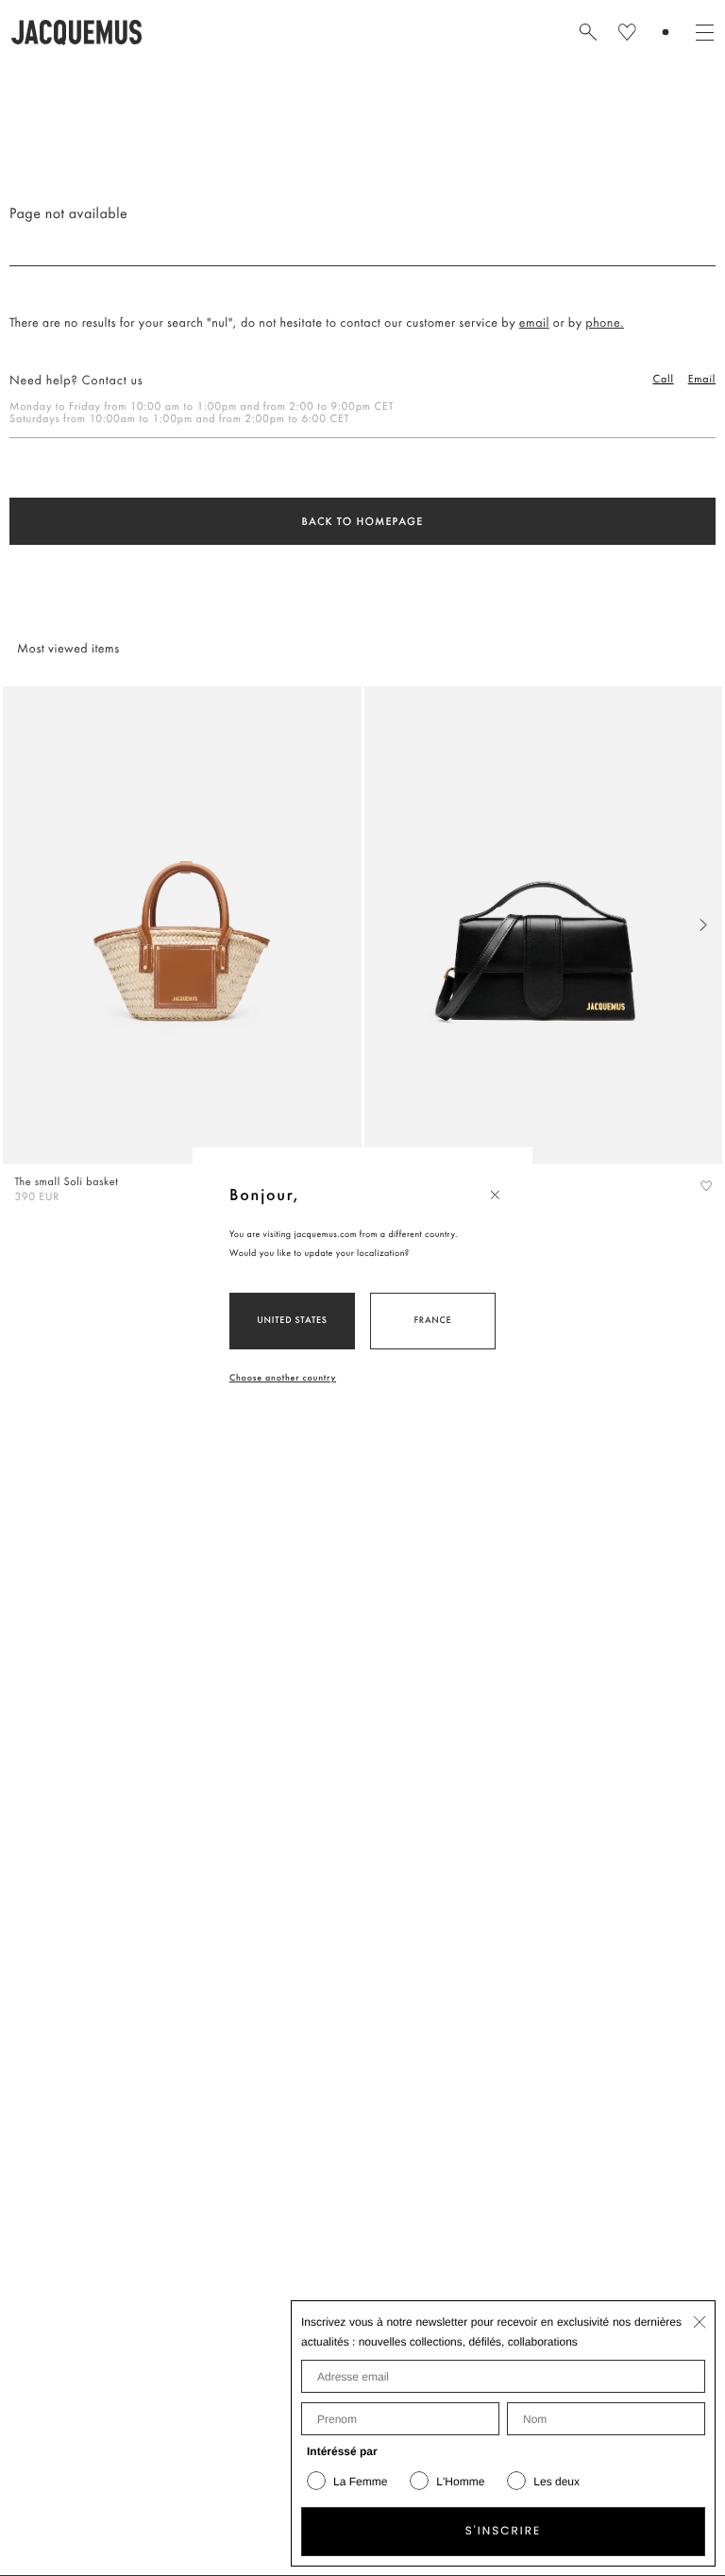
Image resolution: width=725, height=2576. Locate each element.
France (433, 1320)
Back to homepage (363, 521)
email (534, 323)
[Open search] (588, 32)
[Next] (703, 924)
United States (292, 1320)
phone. (605, 323)
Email (702, 379)
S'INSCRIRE (503, 2531)
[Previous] (22, 924)
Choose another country (283, 1377)
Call (663, 379)
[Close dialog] (700, 2322)
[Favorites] (706, 1186)
